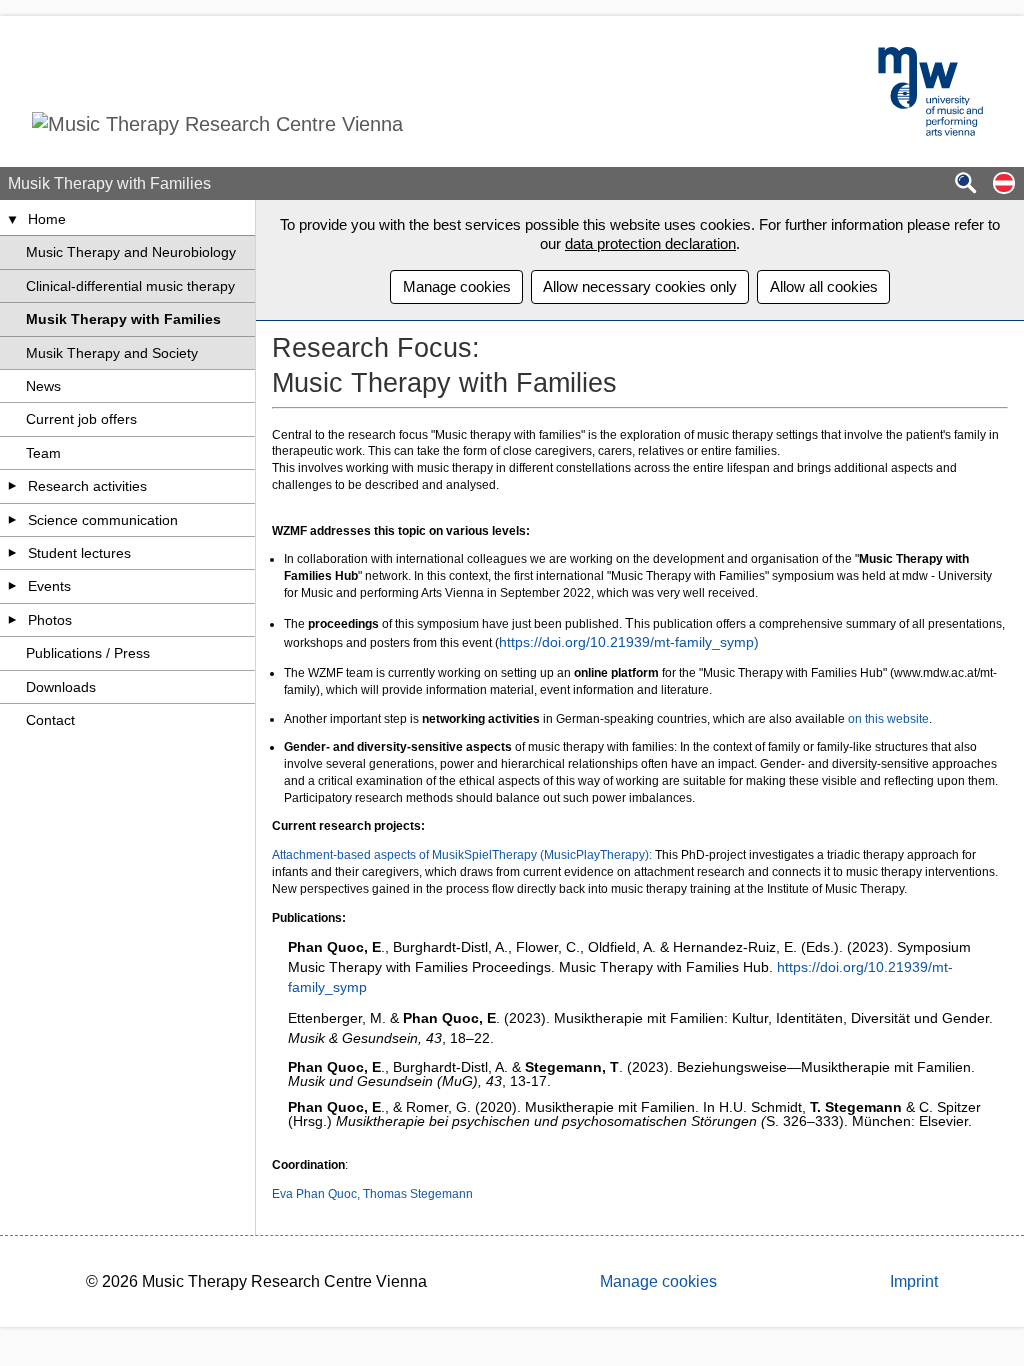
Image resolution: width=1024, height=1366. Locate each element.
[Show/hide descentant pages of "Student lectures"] (13, 553)
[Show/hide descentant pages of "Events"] (13, 586)
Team (43, 453)
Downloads (61, 687)
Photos (50, 620)
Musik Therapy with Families (123, 319)
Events (49, 586)
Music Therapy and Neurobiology (131, 252)
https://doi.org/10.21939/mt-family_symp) (629, 642)
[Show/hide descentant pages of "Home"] (13, 219)
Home (47, 219)
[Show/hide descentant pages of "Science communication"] (13, 520)
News (43, 386)
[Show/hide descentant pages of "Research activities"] (13, 486)
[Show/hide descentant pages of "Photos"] (13, 620)
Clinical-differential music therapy (130, 286)
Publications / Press (88, 653)
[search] (966, 184)
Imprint (914, 1281)
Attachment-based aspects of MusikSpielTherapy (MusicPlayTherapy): (462, 855)
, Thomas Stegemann (415, 1194)
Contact (50, 720)
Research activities (87, 486)
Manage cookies (457, 286)
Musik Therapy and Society (112, 353)
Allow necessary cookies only (640, 286)
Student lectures (79, 553)
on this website (888, 719)
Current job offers (81, 419)
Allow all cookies (824, 286)
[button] (1004, 184)
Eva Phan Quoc (314, 1194)
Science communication (103, 520)
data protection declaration (650, 243)
